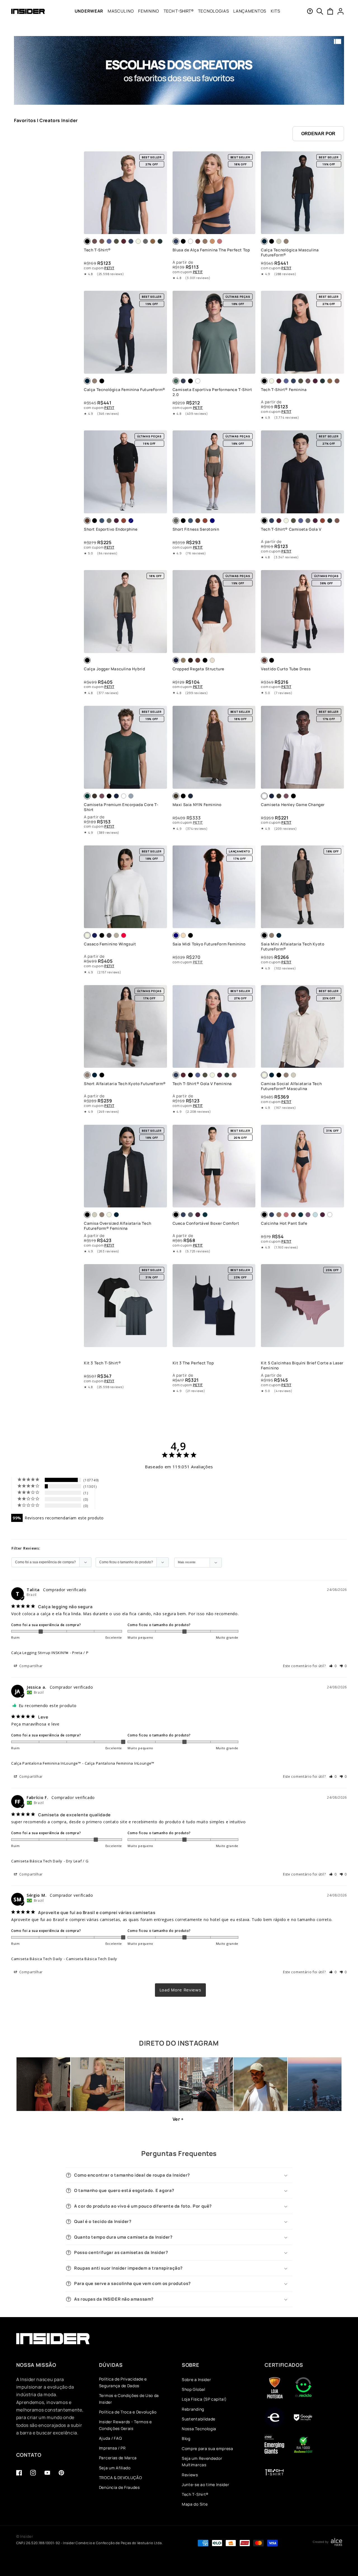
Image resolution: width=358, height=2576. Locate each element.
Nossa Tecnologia (199, 2429)
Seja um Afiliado (115, 2468)
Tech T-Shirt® (97, 250)
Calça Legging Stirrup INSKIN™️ (40, 1653)
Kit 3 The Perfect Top (193, 1363)
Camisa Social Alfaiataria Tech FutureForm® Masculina (291, 1086)
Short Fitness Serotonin (196, 529)
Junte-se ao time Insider (206, 2485)
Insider (27, 2536)
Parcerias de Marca (118, 2458)
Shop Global (194, 2389)
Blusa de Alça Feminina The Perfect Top (211, 250)
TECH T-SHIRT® (179, 11)
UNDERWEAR (89, 11)
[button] (89, 11)
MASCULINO (121, 11)
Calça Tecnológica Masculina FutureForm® (290, 252)
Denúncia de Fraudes (119, 2487)
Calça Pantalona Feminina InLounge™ (46, 1763)
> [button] (180, 1990)
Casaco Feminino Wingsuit (110, 944)
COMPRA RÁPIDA (125, 228)
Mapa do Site (195, 2504)
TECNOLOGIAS (214, 11)
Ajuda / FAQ (110, 2438)
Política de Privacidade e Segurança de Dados (123, 2382)
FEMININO (149, 11)
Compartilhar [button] (30, 1666)
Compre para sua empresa (208, 2448)
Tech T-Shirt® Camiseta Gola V (291, 529)
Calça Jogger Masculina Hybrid (114, 669)
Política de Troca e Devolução (128, 2412)
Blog (186, 2438)
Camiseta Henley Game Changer (293, 804)
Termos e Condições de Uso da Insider (129, 2399)
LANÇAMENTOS (250, 11)
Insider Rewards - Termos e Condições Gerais (125, 2425)
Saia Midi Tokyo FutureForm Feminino (209, 944)
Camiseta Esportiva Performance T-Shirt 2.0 (212, 392)
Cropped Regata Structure (198, 669)
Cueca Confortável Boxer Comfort (206, 1223)
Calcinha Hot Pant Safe (284, 1223)
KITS (275, 11)
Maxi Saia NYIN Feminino (197, 804)
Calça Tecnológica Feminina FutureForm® (125, 390)
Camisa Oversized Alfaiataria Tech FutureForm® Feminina (118, 1226)
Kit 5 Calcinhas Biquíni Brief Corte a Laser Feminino (302, 1366)
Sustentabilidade (199, 2419)
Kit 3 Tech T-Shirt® (102, 1363)
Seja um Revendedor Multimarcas (202, 2462)
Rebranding (193, 2409)
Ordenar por (318, 134)
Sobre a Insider (196, 2380)
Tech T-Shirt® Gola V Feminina (202, 1084)
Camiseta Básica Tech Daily (37, 1861)
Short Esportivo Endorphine (111, 529)
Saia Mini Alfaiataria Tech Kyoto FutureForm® (293, 947)
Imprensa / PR (112, 2448)
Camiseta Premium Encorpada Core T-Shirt (121, 807)
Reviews (190, 2475)
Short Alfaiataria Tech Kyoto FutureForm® (125, 1084)
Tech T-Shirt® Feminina (284, 390)
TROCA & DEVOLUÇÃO (121, 2478)
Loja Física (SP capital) (204, 2399)
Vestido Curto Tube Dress (286, 669)
